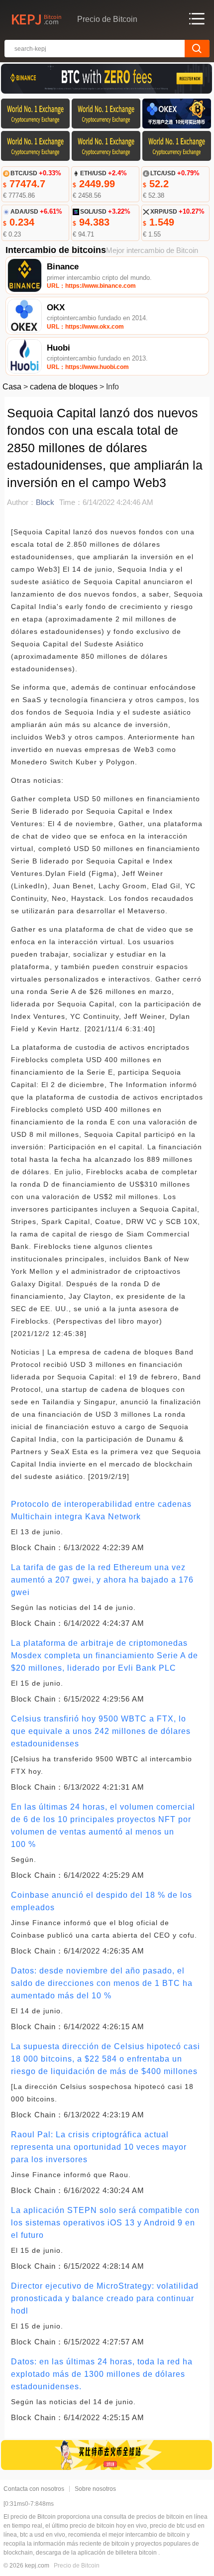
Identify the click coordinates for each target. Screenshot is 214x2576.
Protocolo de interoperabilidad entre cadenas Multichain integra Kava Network (101, 1510)
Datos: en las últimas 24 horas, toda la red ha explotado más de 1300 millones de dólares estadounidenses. (102, 2374)
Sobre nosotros (95, 2489)
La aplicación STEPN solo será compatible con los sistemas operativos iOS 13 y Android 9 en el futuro (105, 2223)
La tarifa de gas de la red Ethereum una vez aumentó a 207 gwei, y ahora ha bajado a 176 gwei (102, 1580)
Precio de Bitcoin (77, 2566)
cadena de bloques (64, 387)
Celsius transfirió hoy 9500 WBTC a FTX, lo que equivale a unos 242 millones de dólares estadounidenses (101, 1731)
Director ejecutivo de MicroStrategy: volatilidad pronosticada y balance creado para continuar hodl (105, 2298)
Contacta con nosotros (34, 2489)
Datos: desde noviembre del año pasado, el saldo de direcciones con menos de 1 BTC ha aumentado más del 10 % (102, 1983)
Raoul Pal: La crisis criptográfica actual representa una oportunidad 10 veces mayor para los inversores (99, 2147)
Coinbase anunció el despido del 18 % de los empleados (102, 1901)
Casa (12, 387)
